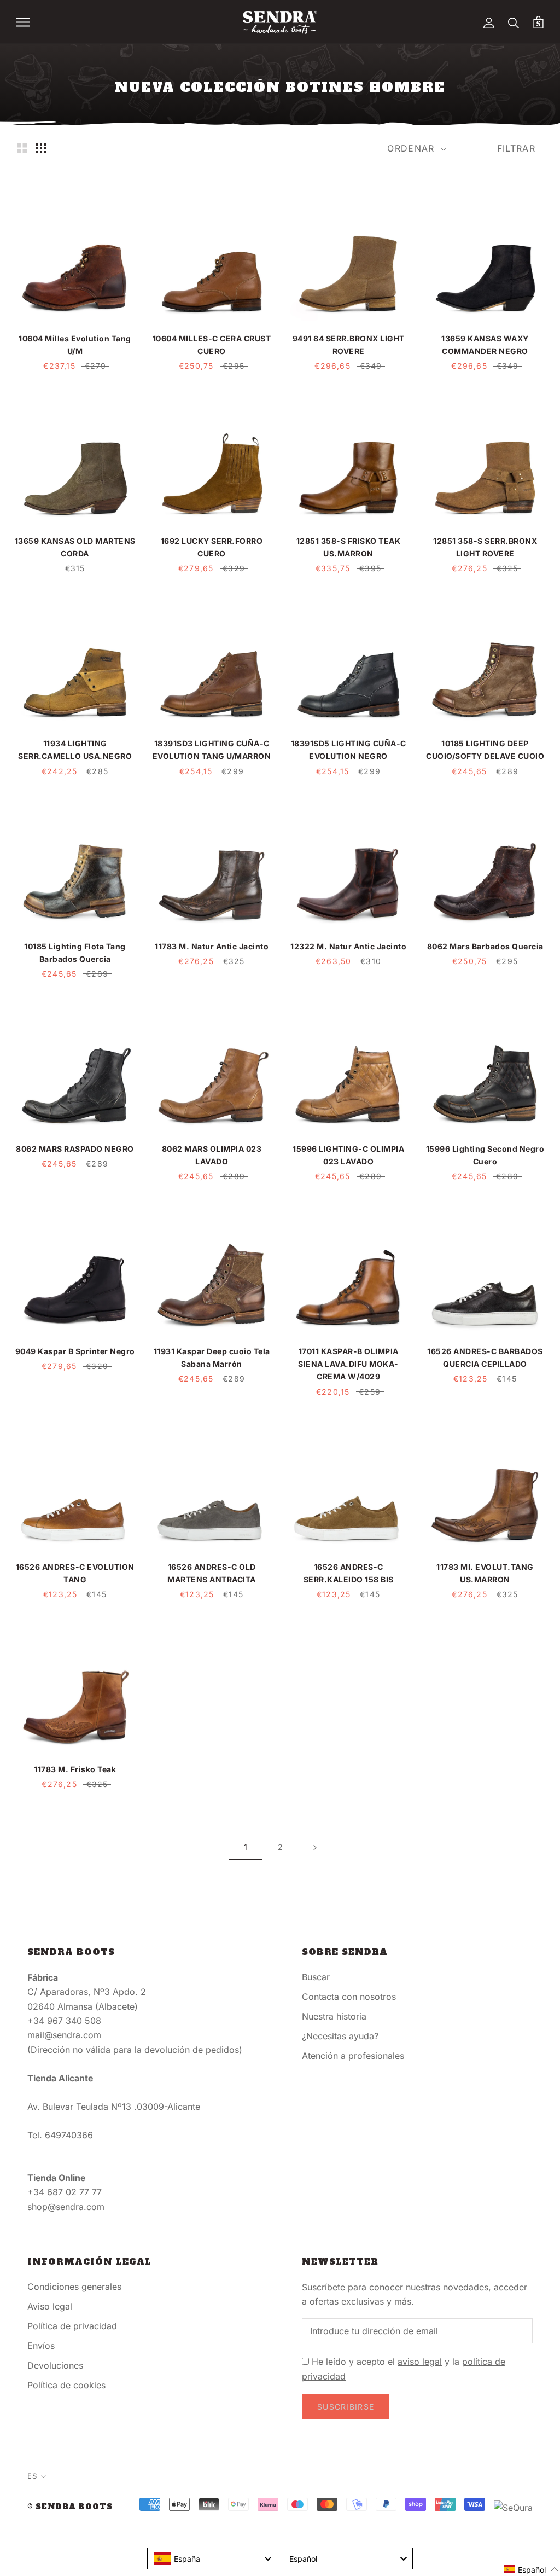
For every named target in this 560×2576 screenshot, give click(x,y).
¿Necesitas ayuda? (340, 2036)
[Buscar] (514, 22)
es (32, 2476)
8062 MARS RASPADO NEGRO (75, 1149)
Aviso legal (50, 2306)
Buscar (316, 1977)
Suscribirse (346, 2407)
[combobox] (212, 2558)
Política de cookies (66, 2385)
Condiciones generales (74, 2287)
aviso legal (420, 2362)
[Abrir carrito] (538, 22)
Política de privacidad (72, 2326)
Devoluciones (55, 2365)
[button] (532, 2569)
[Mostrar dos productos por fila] (22, 148)
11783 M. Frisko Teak (75, 1769)
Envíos (41, 2346)
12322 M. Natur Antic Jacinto (348, 946)
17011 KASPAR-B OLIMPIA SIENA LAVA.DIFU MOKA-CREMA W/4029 (348, 1364)
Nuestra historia (334, 2016)
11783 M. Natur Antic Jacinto (212, 946)
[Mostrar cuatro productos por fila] (41, 148)
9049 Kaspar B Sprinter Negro (75, 1351)
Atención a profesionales (353, 2056)
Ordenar (412, 148)
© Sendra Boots (70, 2507)
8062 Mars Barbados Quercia (485, 946)
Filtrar (516, 148)
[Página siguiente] (315, 1847)
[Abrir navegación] (23, 22)
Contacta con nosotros (349, 1997)
